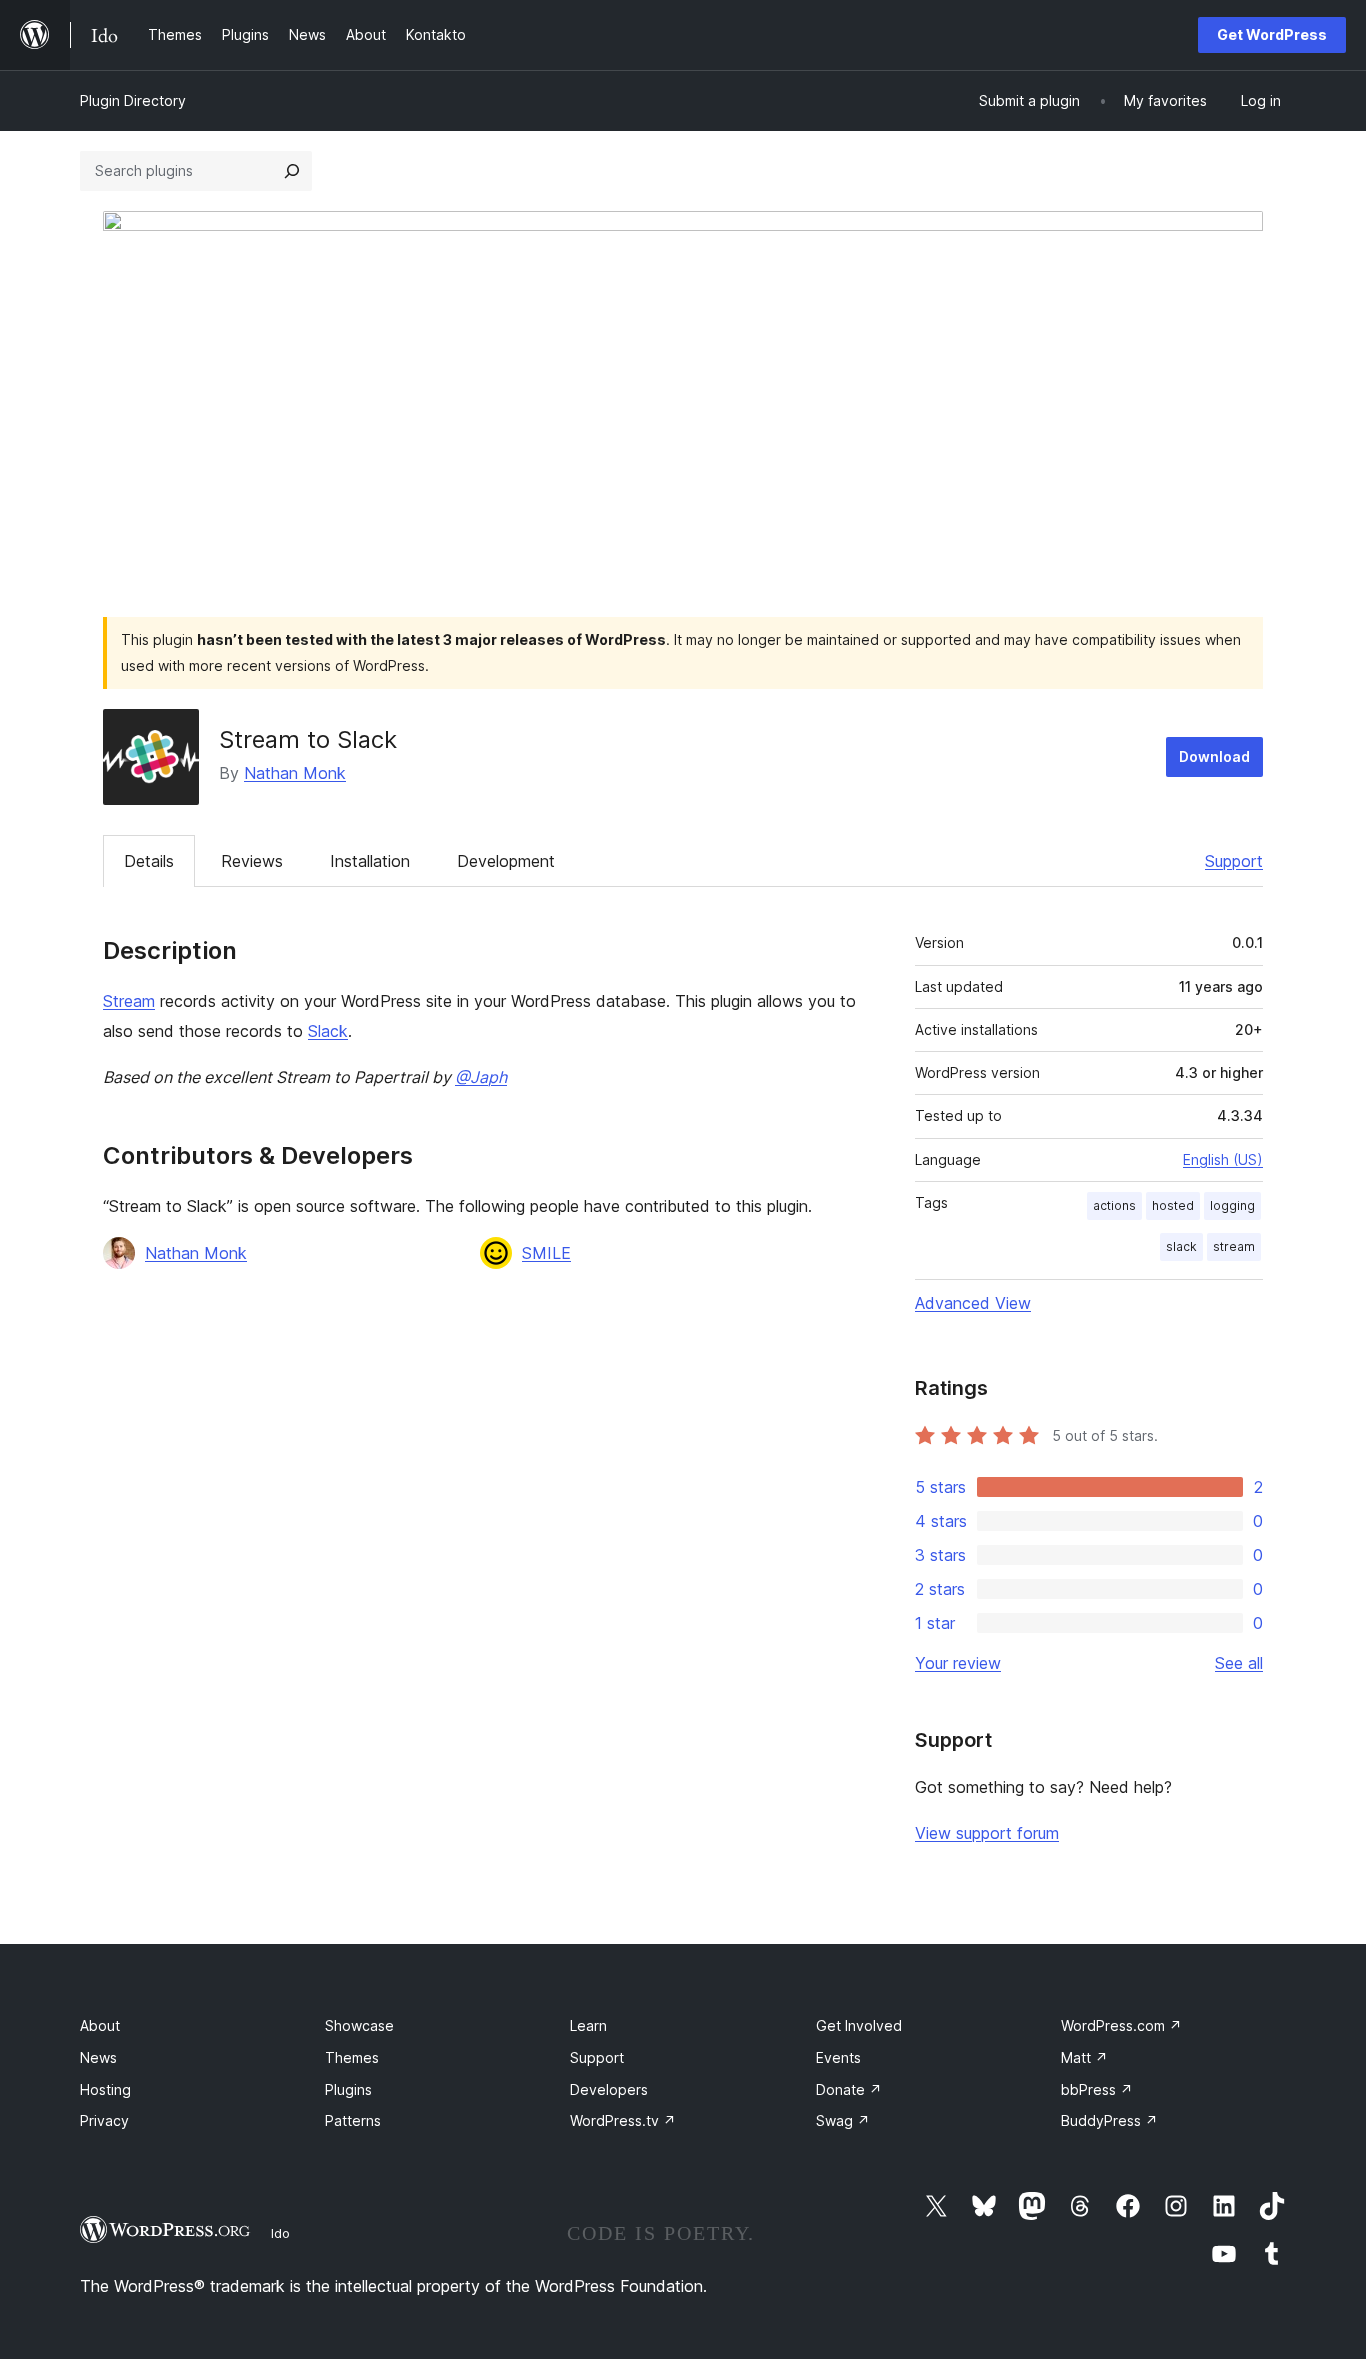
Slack (328, 1031)
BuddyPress (1109, 2120)
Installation (370, 861)
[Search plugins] (292, 171)
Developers (609, 2089)
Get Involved (859, 2025)
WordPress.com (1121, 2025)
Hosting (105, 2089)
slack (1181, 1246)
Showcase (359, 2025)
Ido (280, 2233)
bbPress (1097, 2089)
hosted (1173, 1205)
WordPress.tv (623, 2120)
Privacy (104, 2120)
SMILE (546, 1253)
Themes (352, 2057)
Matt (1084, 2057)
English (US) (1223, 1159)
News (98, 2057)
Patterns (353, 2120)
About (100, 2025)
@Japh (481, 1077)
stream (1234, 1246)
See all (1239, 1663)
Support (1234, 861)
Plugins (348, 2089)
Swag (843, 2120)
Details (149, 861)
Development (506, 861)
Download (1214, 756)
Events (838, 2057)
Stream (129, 1001)
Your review (958, 1663)
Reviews (252, 861)
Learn (588, 2025)
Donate (849, 2089)
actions (1114, 1205)
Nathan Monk (295, 773)
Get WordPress (1272, 34)
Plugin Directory (133, 100)
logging (1232, 1205)
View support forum (987, 1833)
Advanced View (973, 1303)
